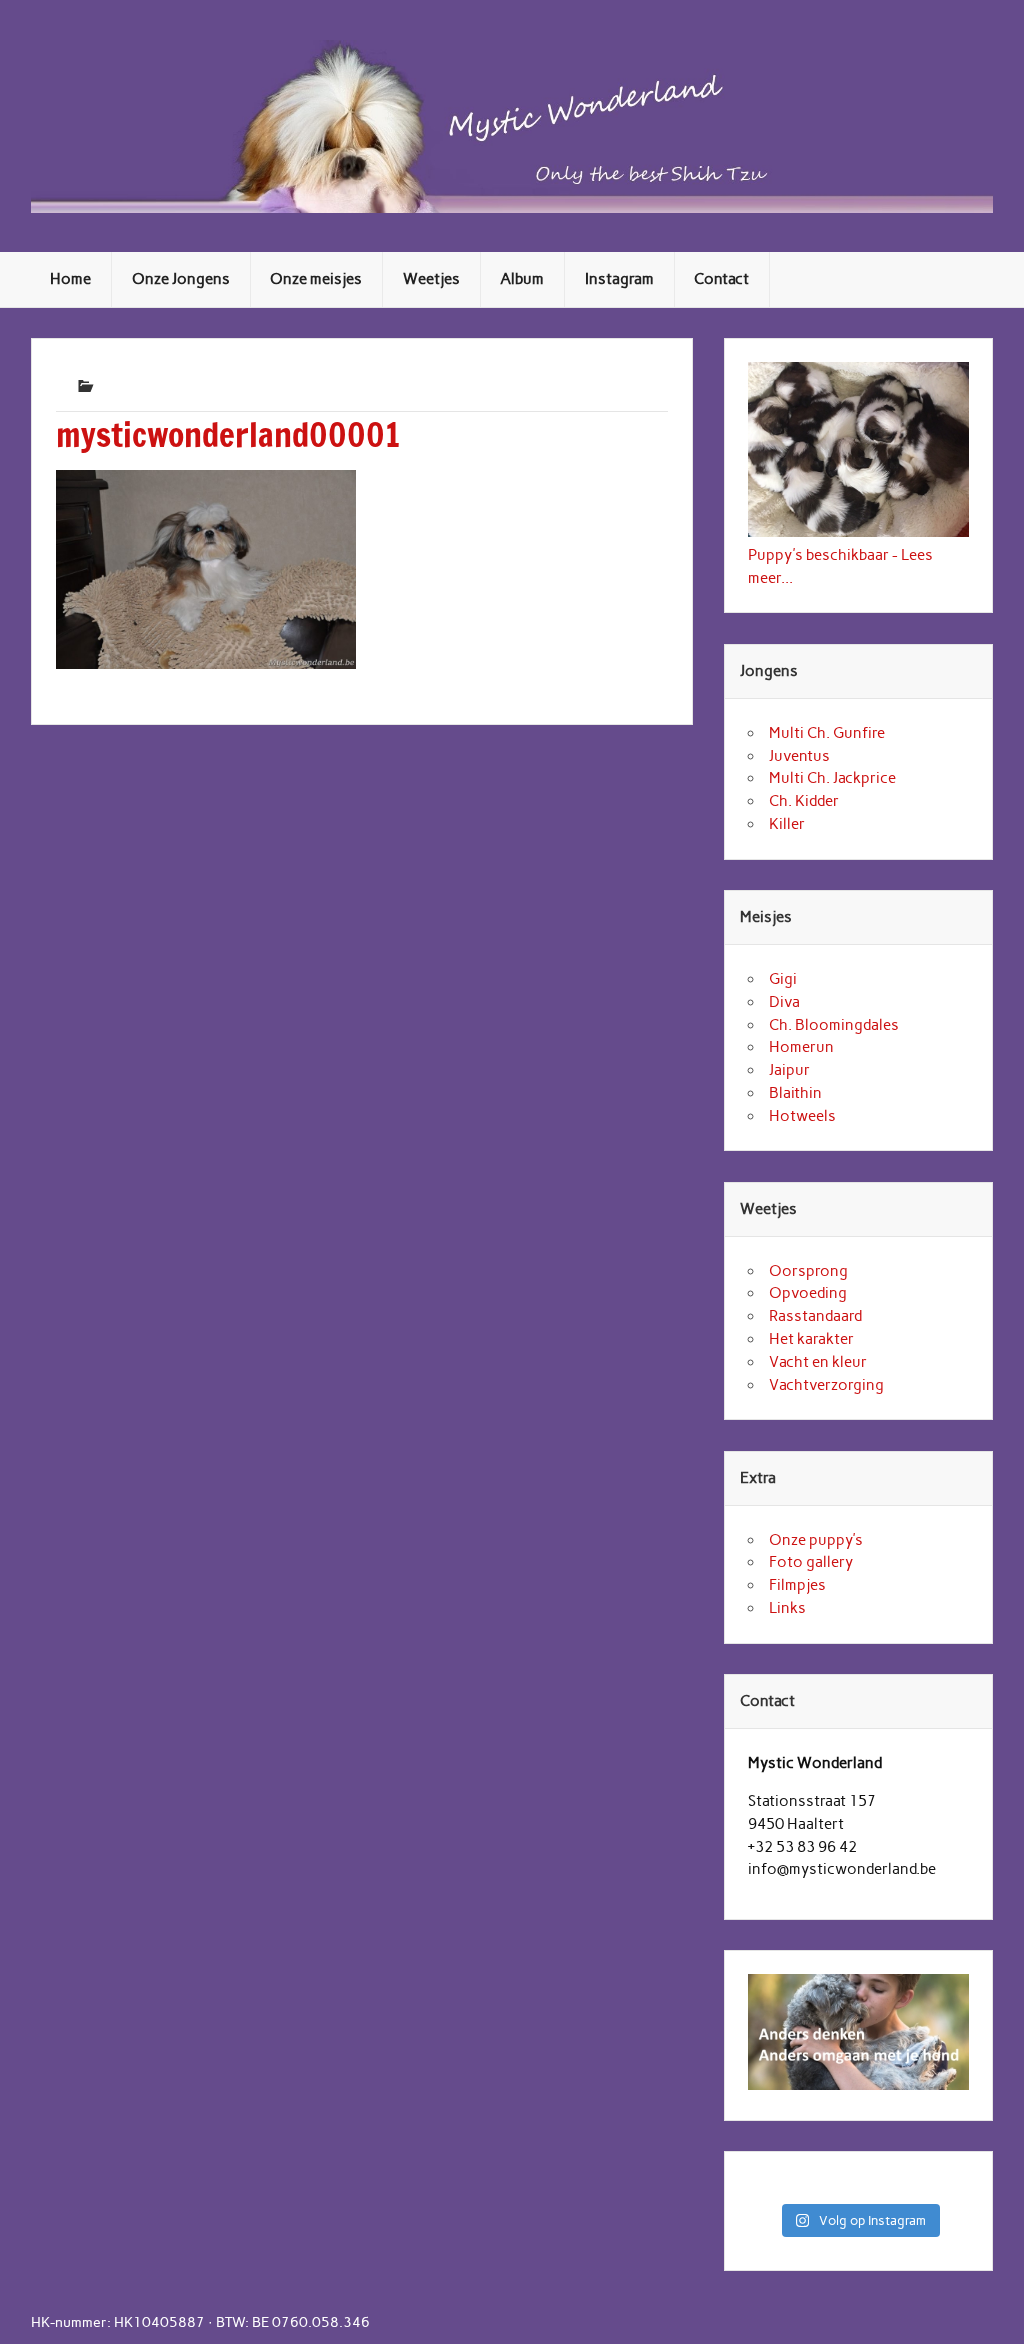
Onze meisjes (316, 279)
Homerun (801, 1047)
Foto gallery (811, 1562)
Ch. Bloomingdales (834, 1025)
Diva (784, 1002)
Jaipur (789, 1070)
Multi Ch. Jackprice (832, 778)
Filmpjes (797, 1585)
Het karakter (811, 1339)
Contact (721, 279)
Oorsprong (808, 1271)
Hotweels (802, 1116)
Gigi (783, 979)
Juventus (799, 756)
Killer (787, 824)
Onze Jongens (181, 279)
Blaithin (795, 1093)
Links (787, 1608)
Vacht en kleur (818, 1362)
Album (522, 279)
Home (70, 279)
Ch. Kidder (804, 801)
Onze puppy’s (816, 1540)
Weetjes (431, 279)
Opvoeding (808, 1293)
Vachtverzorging (826, 1385)
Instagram (619, 279)
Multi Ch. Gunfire (827, 733)
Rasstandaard (815, 1316)
